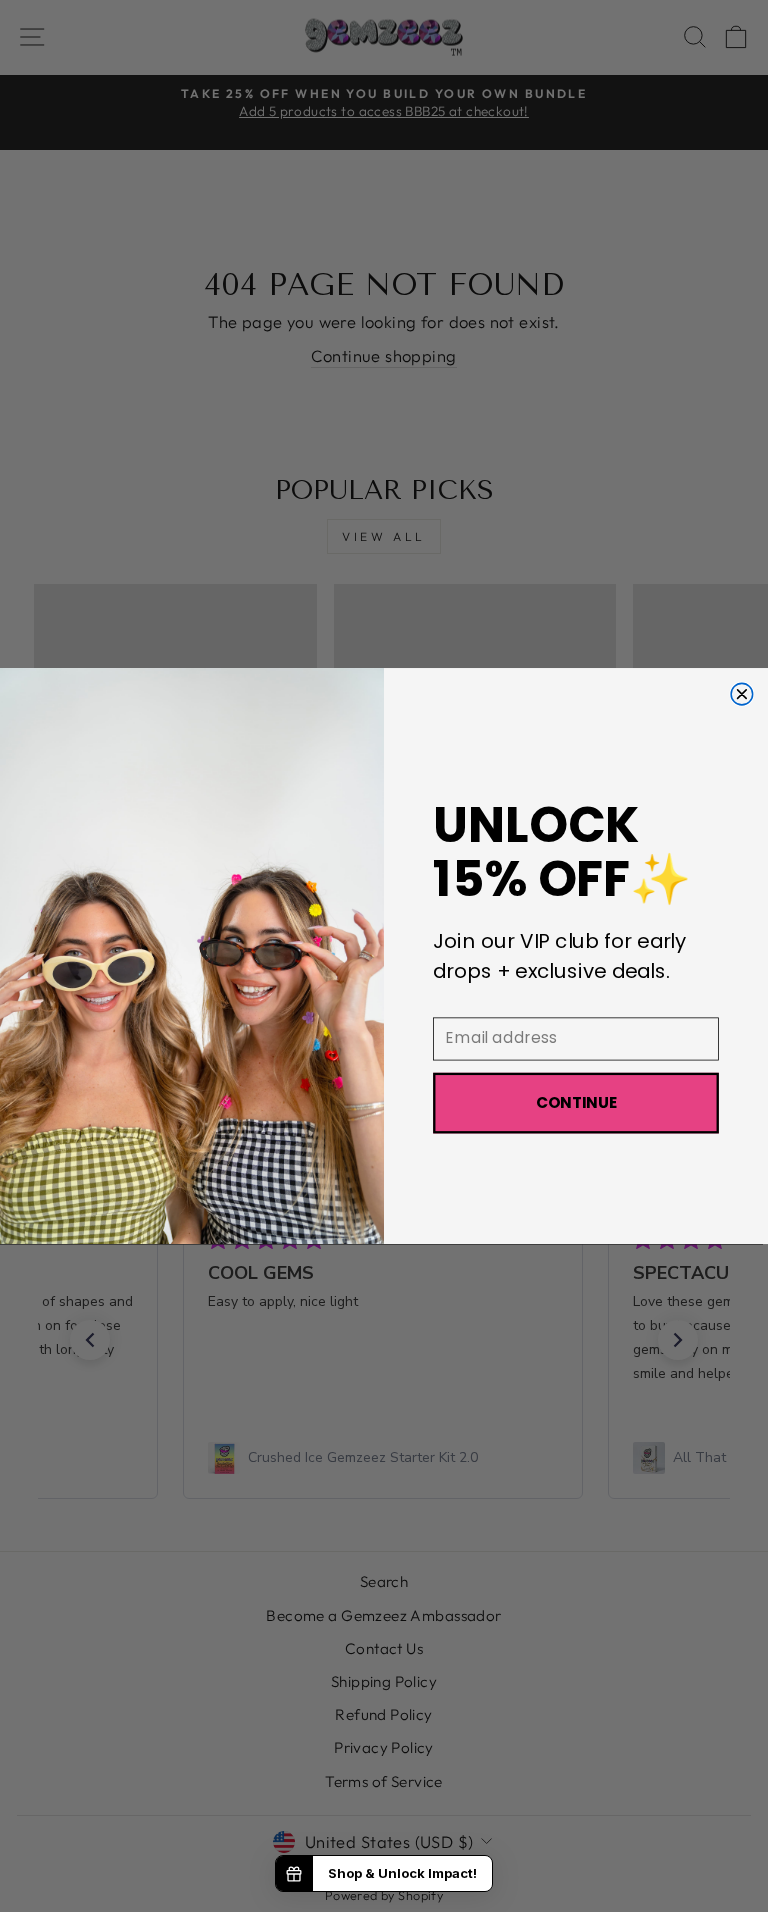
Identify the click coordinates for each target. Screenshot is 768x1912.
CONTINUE (576, 1103)
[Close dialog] (742, 694)
